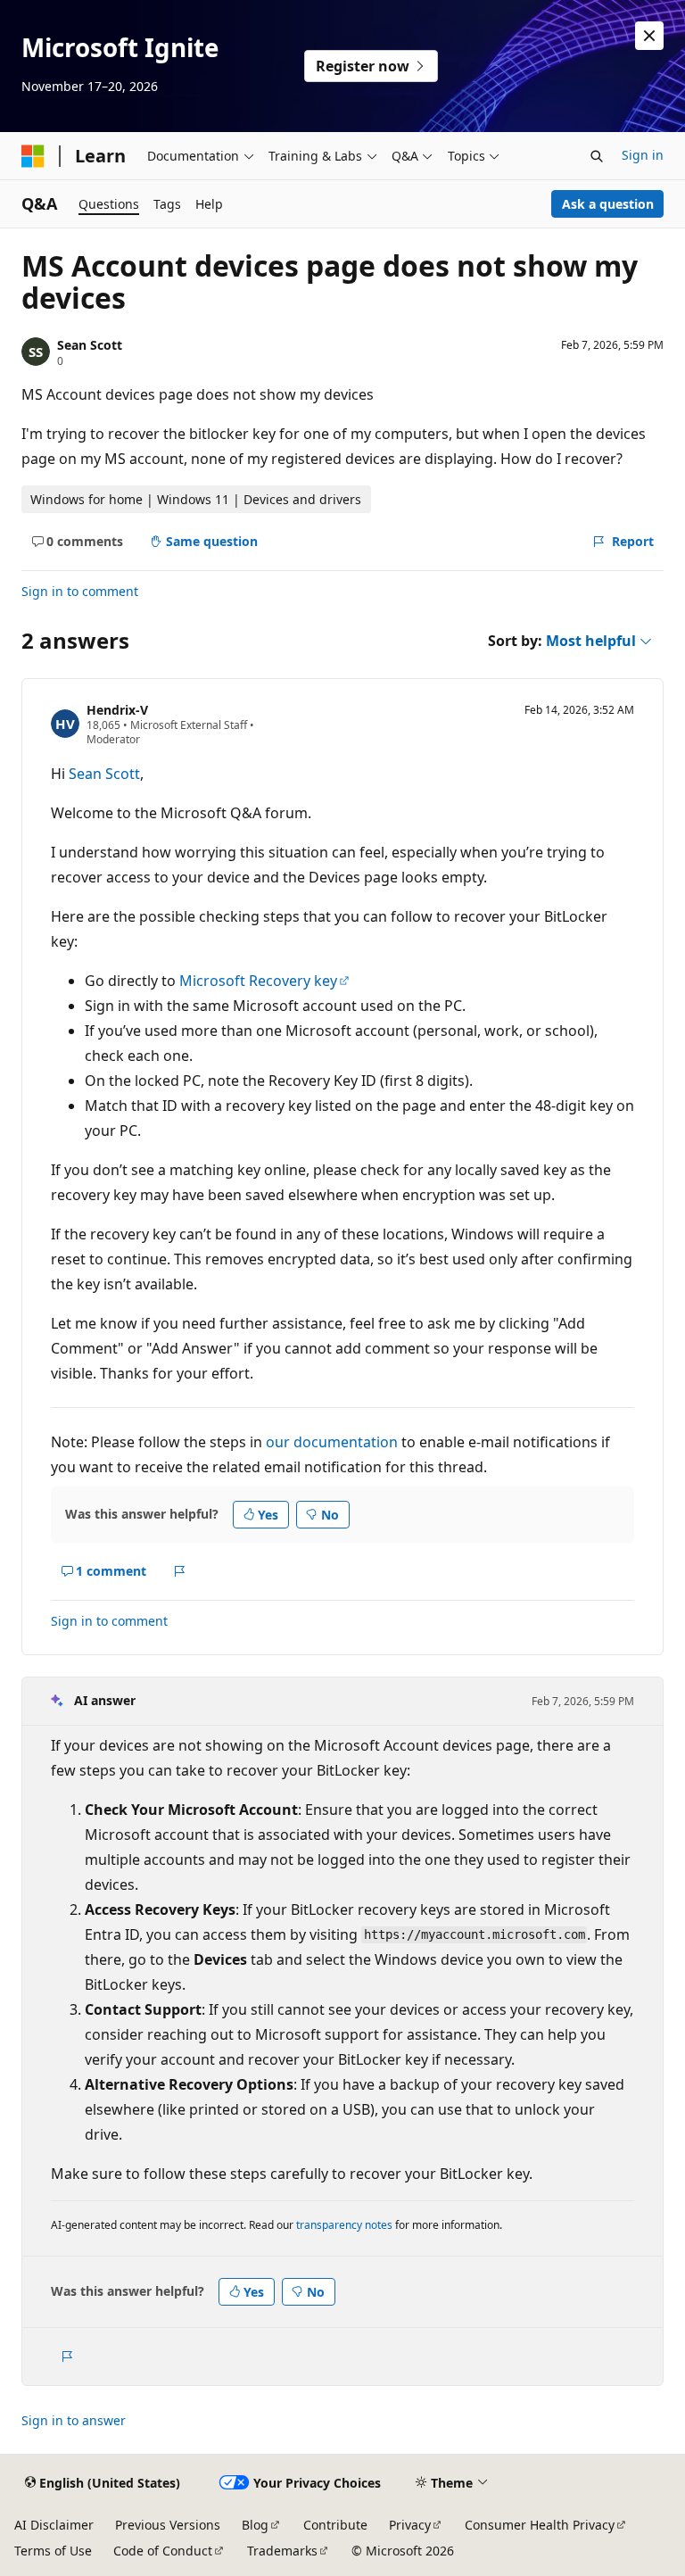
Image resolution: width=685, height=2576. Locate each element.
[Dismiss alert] (649, 36)
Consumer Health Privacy (540, 2525)
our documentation (332, 1442)
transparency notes (344, 2225)
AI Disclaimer (54, 2525)
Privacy (410, 2525)
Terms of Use (53, 2551)
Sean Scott (90, 345)
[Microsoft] (33, 156)
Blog (255, 2525)
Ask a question (608, 204)
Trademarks (282, 2551)
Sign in (643, 155)
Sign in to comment (80, 591)
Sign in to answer (74, 2420)
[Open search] (597, 156)
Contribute (335, 2525)
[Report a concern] (180, 1571)
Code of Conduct (163, 2551)
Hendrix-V (117, 710)
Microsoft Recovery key (258, 981)
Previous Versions (168, 2525)
